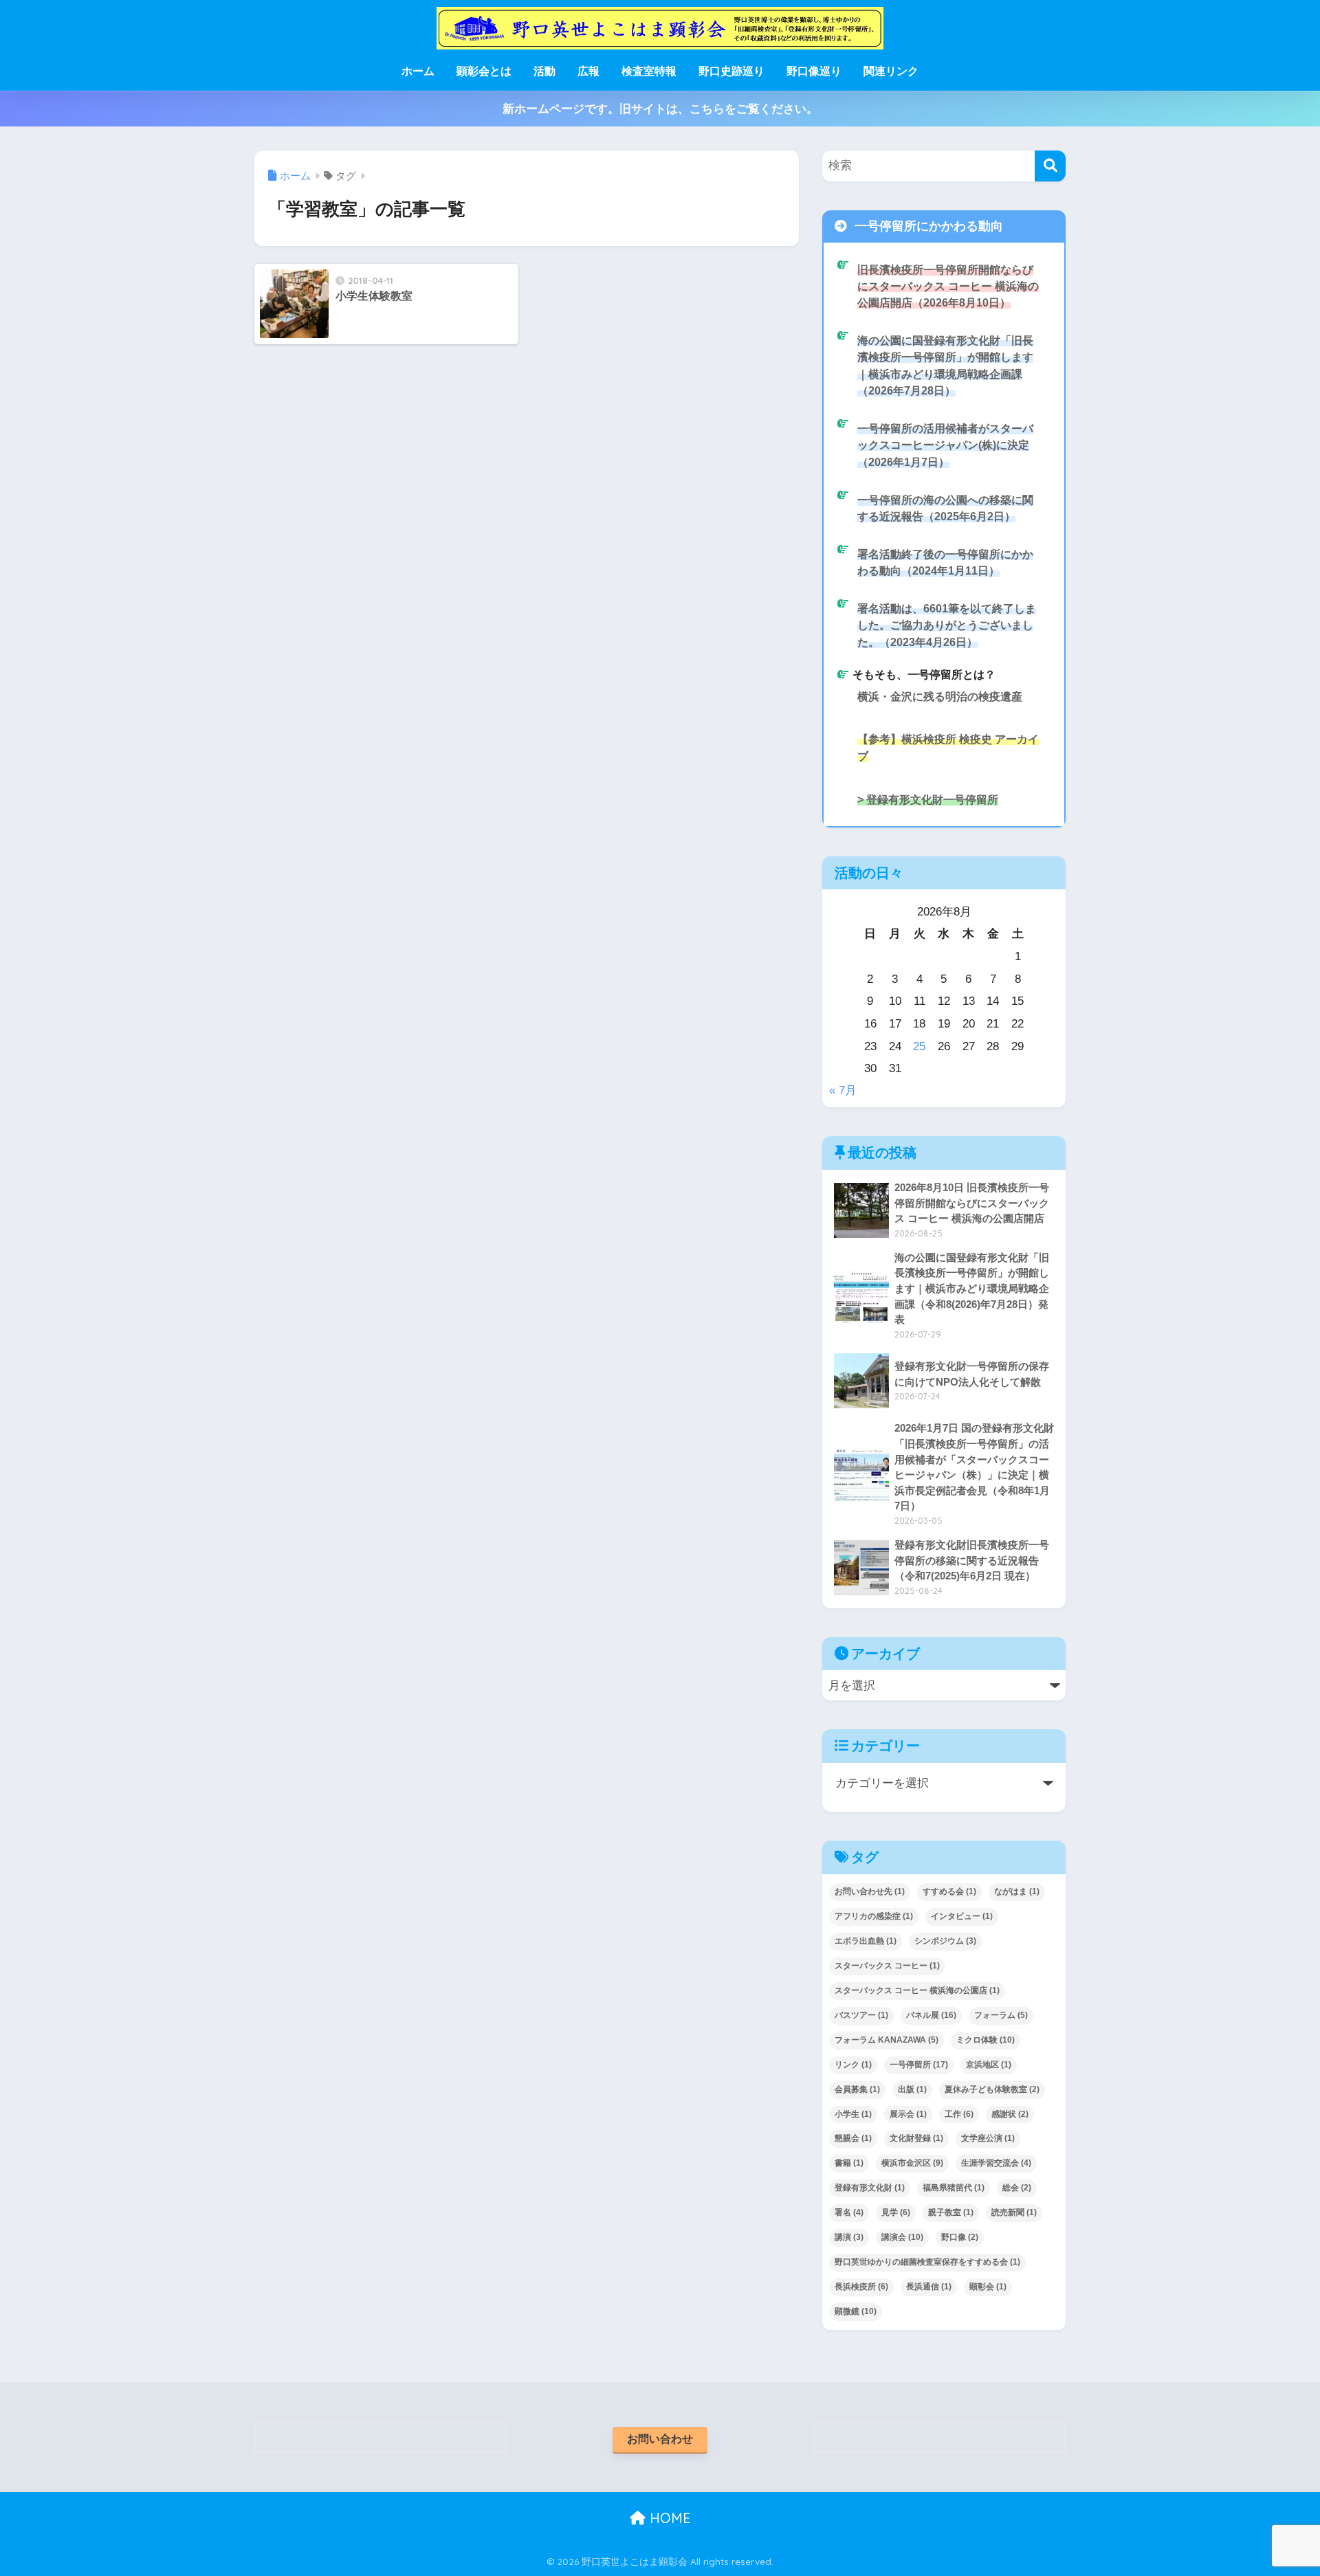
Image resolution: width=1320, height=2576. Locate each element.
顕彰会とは (484, 71)
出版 (912, 2089)
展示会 (908, 2114)
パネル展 (931, 2015)
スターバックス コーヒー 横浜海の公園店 (917, 1990)
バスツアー (861, 2015)
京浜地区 (989, 2065)
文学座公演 (988, 2138)
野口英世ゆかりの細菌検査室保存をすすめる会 (927, 2262)
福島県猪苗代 (954, 2188)
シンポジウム (945, 1941)
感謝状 (1010, 2114)
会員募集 (857, 2089)
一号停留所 (919, 2065)
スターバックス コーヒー (887, 1966)
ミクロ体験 (986, 2040)
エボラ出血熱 (866, 1941)
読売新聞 (1014, 2212)
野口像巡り (814, 71)
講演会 (902, 2237)
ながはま (1017, 1891)
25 (919, 1046)
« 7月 (843, 1090)
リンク (853, 2065)
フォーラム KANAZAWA (887, 2040)
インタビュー (962, 1916)
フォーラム (1001, 2015)
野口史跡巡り (731, 71)
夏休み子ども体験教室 (992, 2089)
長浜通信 (929, 2287)
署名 (849, 2212)
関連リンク (891, 71)
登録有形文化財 (870, 2188)
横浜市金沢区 (912, 2163)
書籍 (849, 2163)
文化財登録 (916, 2138)
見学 (896, 2212)
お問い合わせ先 (870, 1891)
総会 (1017, 2188)
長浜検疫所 (861, 2287)
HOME (668, 2518)
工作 (959, 2114)
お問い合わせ (660, 2439)
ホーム (418, 71)
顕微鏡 (856, 2311)
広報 (588, 71)
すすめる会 (949, 1891)
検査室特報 (649, 71)
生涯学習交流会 (996, 2163)
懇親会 (853, 2138)
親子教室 (951, 2212)
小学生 (853, 2114)
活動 (544, 71)
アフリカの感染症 (874, 1916)
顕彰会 (988, 2287)
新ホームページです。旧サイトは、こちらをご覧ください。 (660, 109)
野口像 (960, 2237)
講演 (849, 2237)
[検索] (1050, 166)
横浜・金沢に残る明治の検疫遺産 (940, 696)
